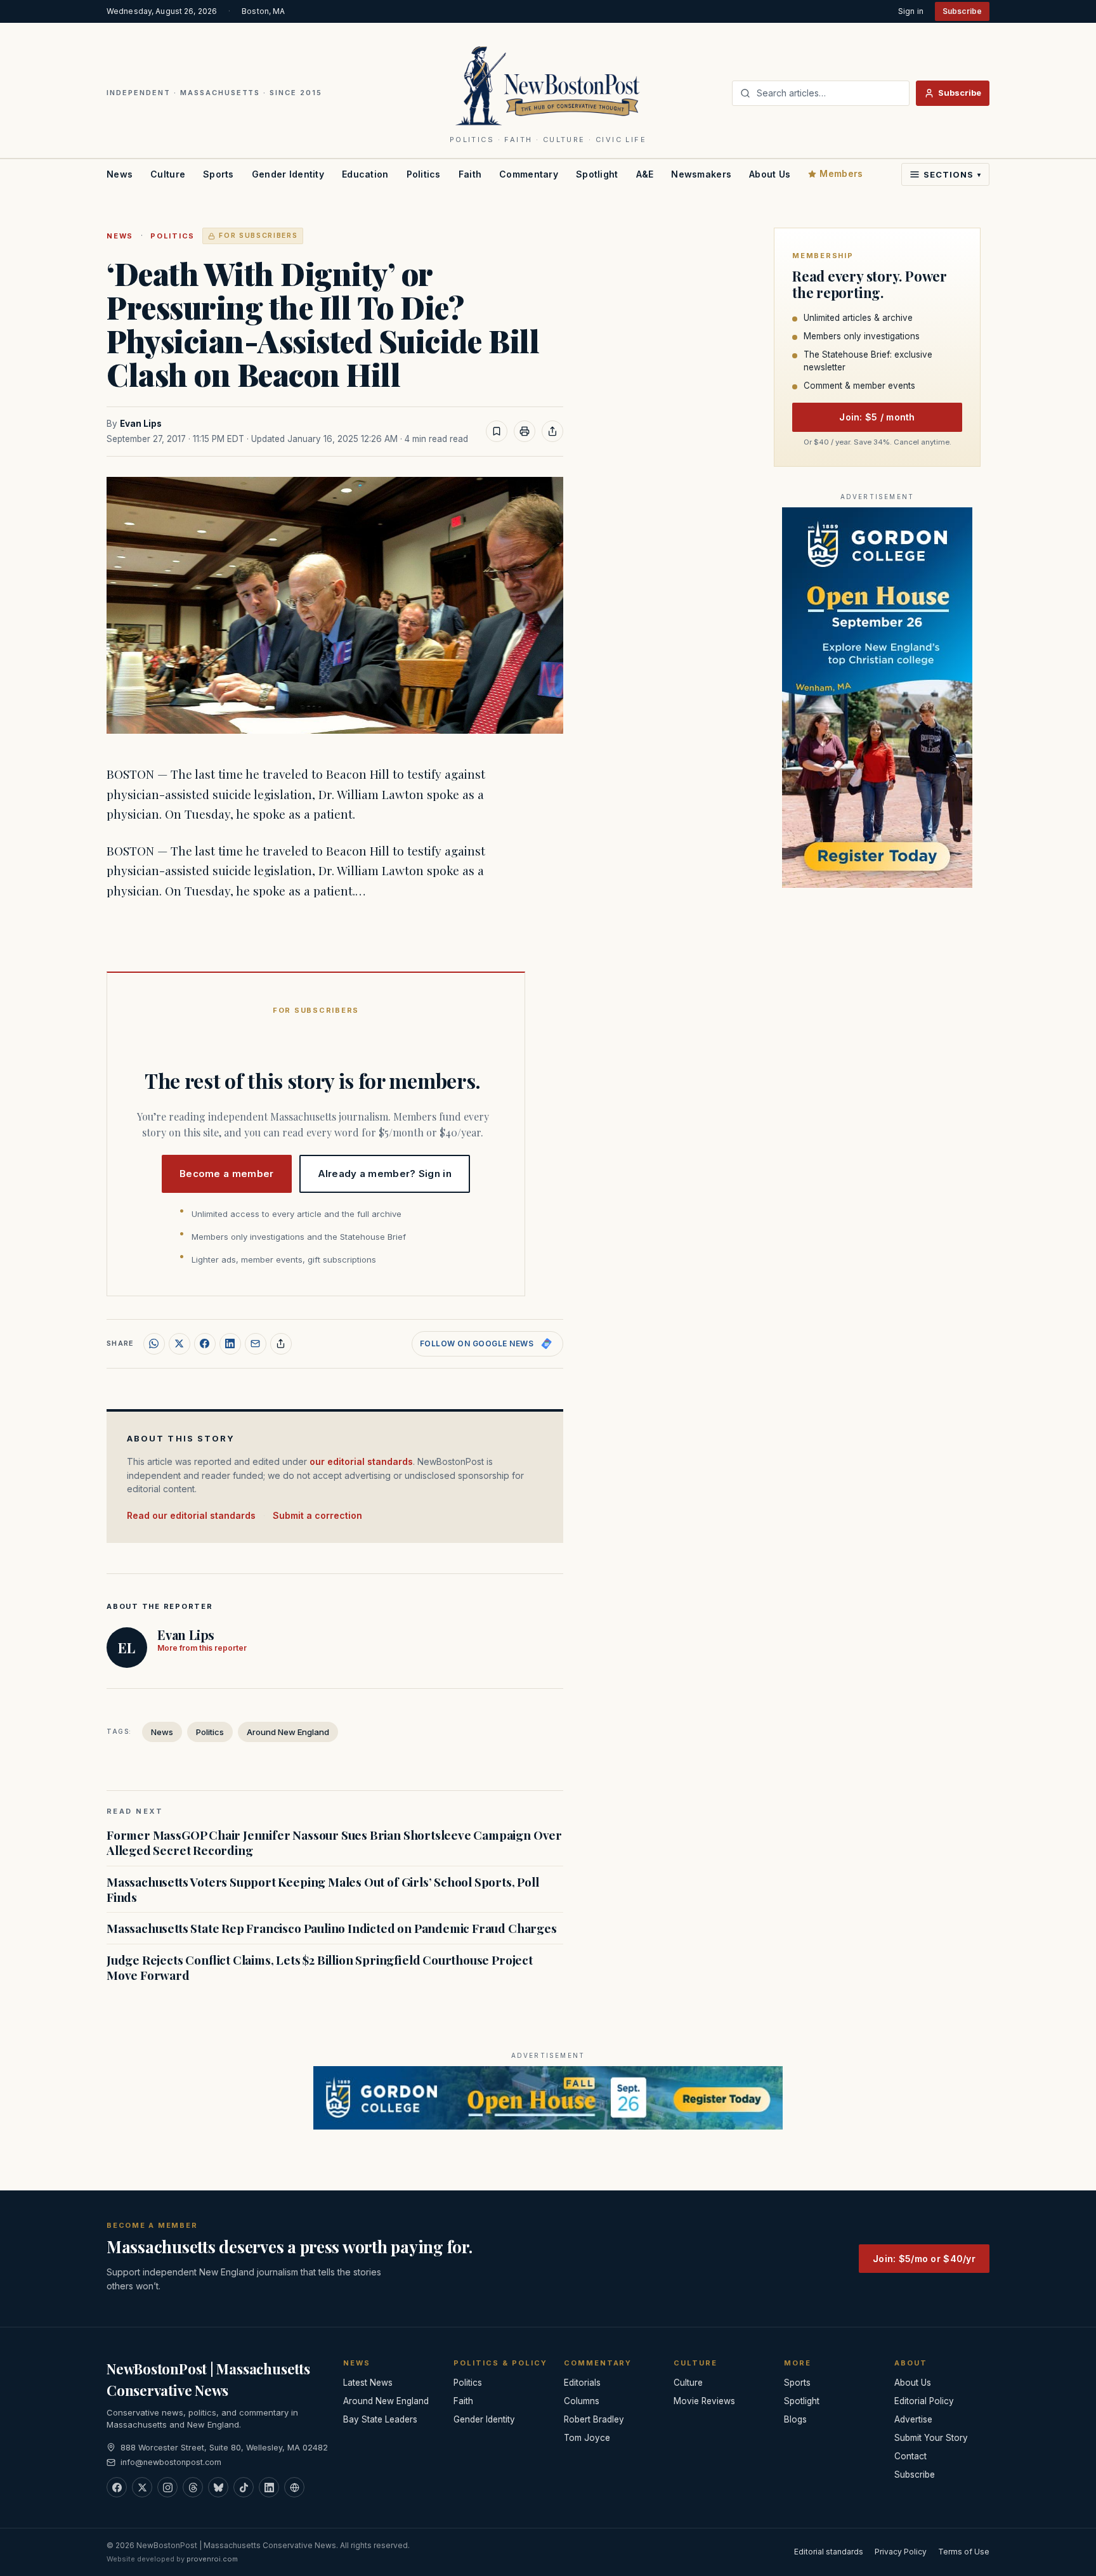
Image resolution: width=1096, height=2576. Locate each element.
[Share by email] (256, 1344)
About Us (770, 174)
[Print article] (525, 431)
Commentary (529, 174)
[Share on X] (179, 1344)
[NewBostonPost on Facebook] (117, 2487)
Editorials (582, 2383)
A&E (645, 174)
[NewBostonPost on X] (142, 2487)
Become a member (227, 1174)
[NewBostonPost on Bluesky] (218, 2487)
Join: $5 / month (877, 418)
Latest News (368, 2383)
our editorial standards (361, 1461)
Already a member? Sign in (385, 1174)
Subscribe (962, 11)
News (120, 174)
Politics (424, 174)
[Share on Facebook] (205, 1344)
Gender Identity (288, 174)
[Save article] (497, 431)
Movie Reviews (704, 2401)
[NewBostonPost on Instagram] (167, 2487)
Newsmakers (701, 174)
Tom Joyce (587, 2438)
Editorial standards (829, 2552)
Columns (582, 2401)
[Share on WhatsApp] (154, 1344)
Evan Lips (141, 424)
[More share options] (281, 1344)
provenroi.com (212, 2559)
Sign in (911, 11)
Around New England (288, 1732)
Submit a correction (317, 1515)
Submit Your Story (931, 2438)
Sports (219, 174)
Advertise (913, 2419)
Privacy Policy (901, 2552)
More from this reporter (202, 1648)
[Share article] (552, 431)
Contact (910, 2456)
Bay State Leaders (380, 2419)
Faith (470, 174)
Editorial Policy (924, 2401)
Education (365, 174)
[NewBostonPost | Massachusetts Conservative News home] (548, 85)
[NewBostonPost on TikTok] (244, 2487)
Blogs (795, 2419)
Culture (168, 174)
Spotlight (597, 174)
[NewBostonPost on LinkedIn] (269, 2487)
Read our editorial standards (191, 1515)
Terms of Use (964, 2552)
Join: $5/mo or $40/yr (924, 2259)
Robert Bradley (594, 2419)
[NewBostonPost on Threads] (193, 2487)
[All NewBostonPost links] (294, 2487)
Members (841, 173)
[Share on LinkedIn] (230, 1344)
